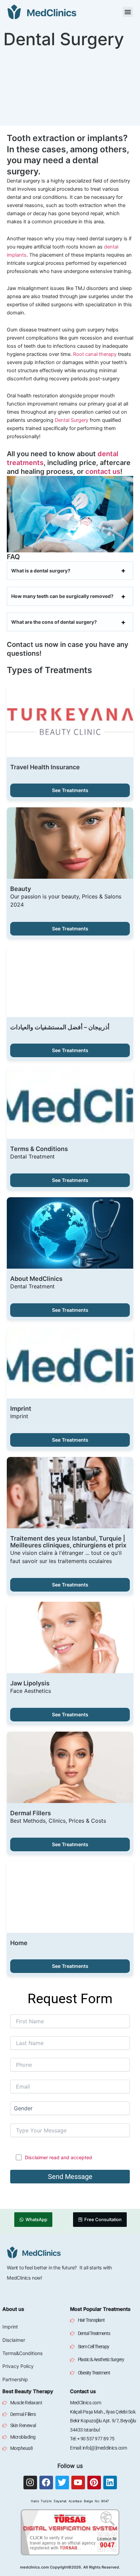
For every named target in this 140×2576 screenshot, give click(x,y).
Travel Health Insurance (45, 767)
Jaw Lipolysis (30, 1683)
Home (19, 1943)
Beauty (21, 889)
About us (13, 2309)
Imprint (21, 1409)
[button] (128, 12)
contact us (103, 471)
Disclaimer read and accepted (58, 2157)
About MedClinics (36, 1279)
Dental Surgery (72, 420)
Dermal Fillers (31, 1813)
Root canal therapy (95, 354)
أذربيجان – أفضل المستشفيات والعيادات (60, 1027)
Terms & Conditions (39, 1149)
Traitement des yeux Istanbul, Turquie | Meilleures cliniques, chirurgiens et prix (68, 1542)
